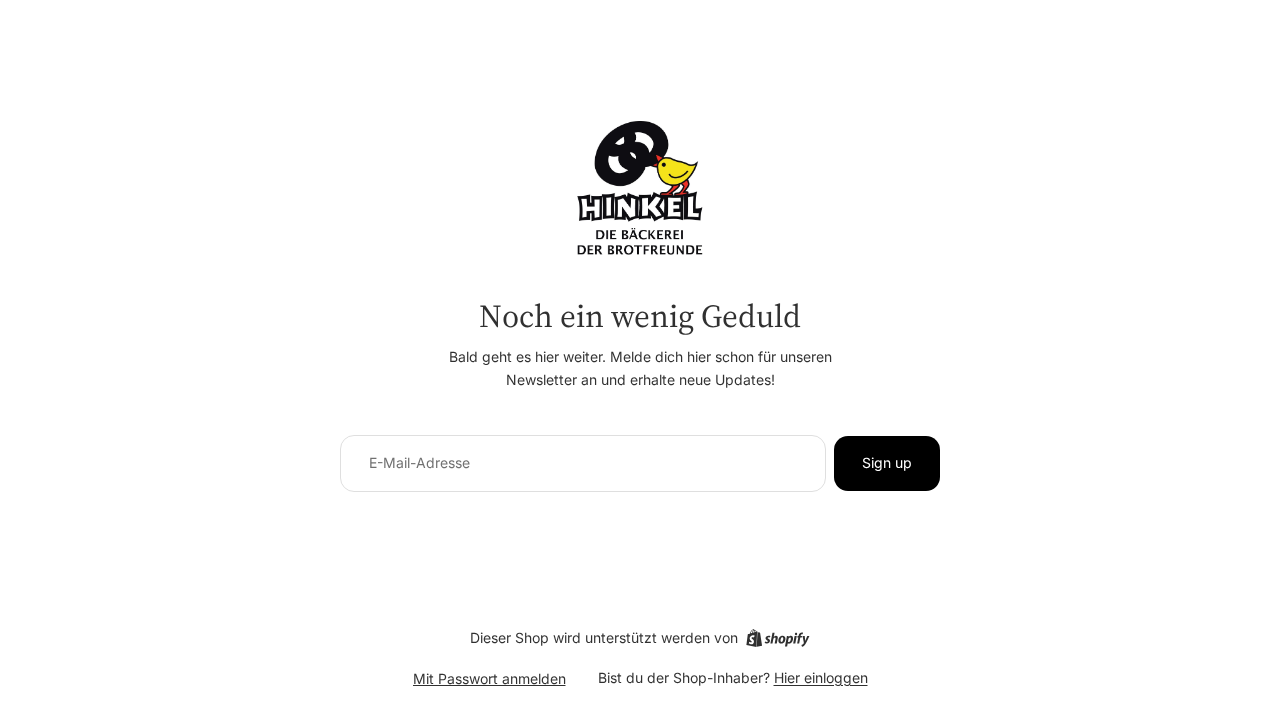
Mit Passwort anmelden (489, 678)
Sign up (887, 462)
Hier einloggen (821, 677)
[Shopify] (777, 638)
